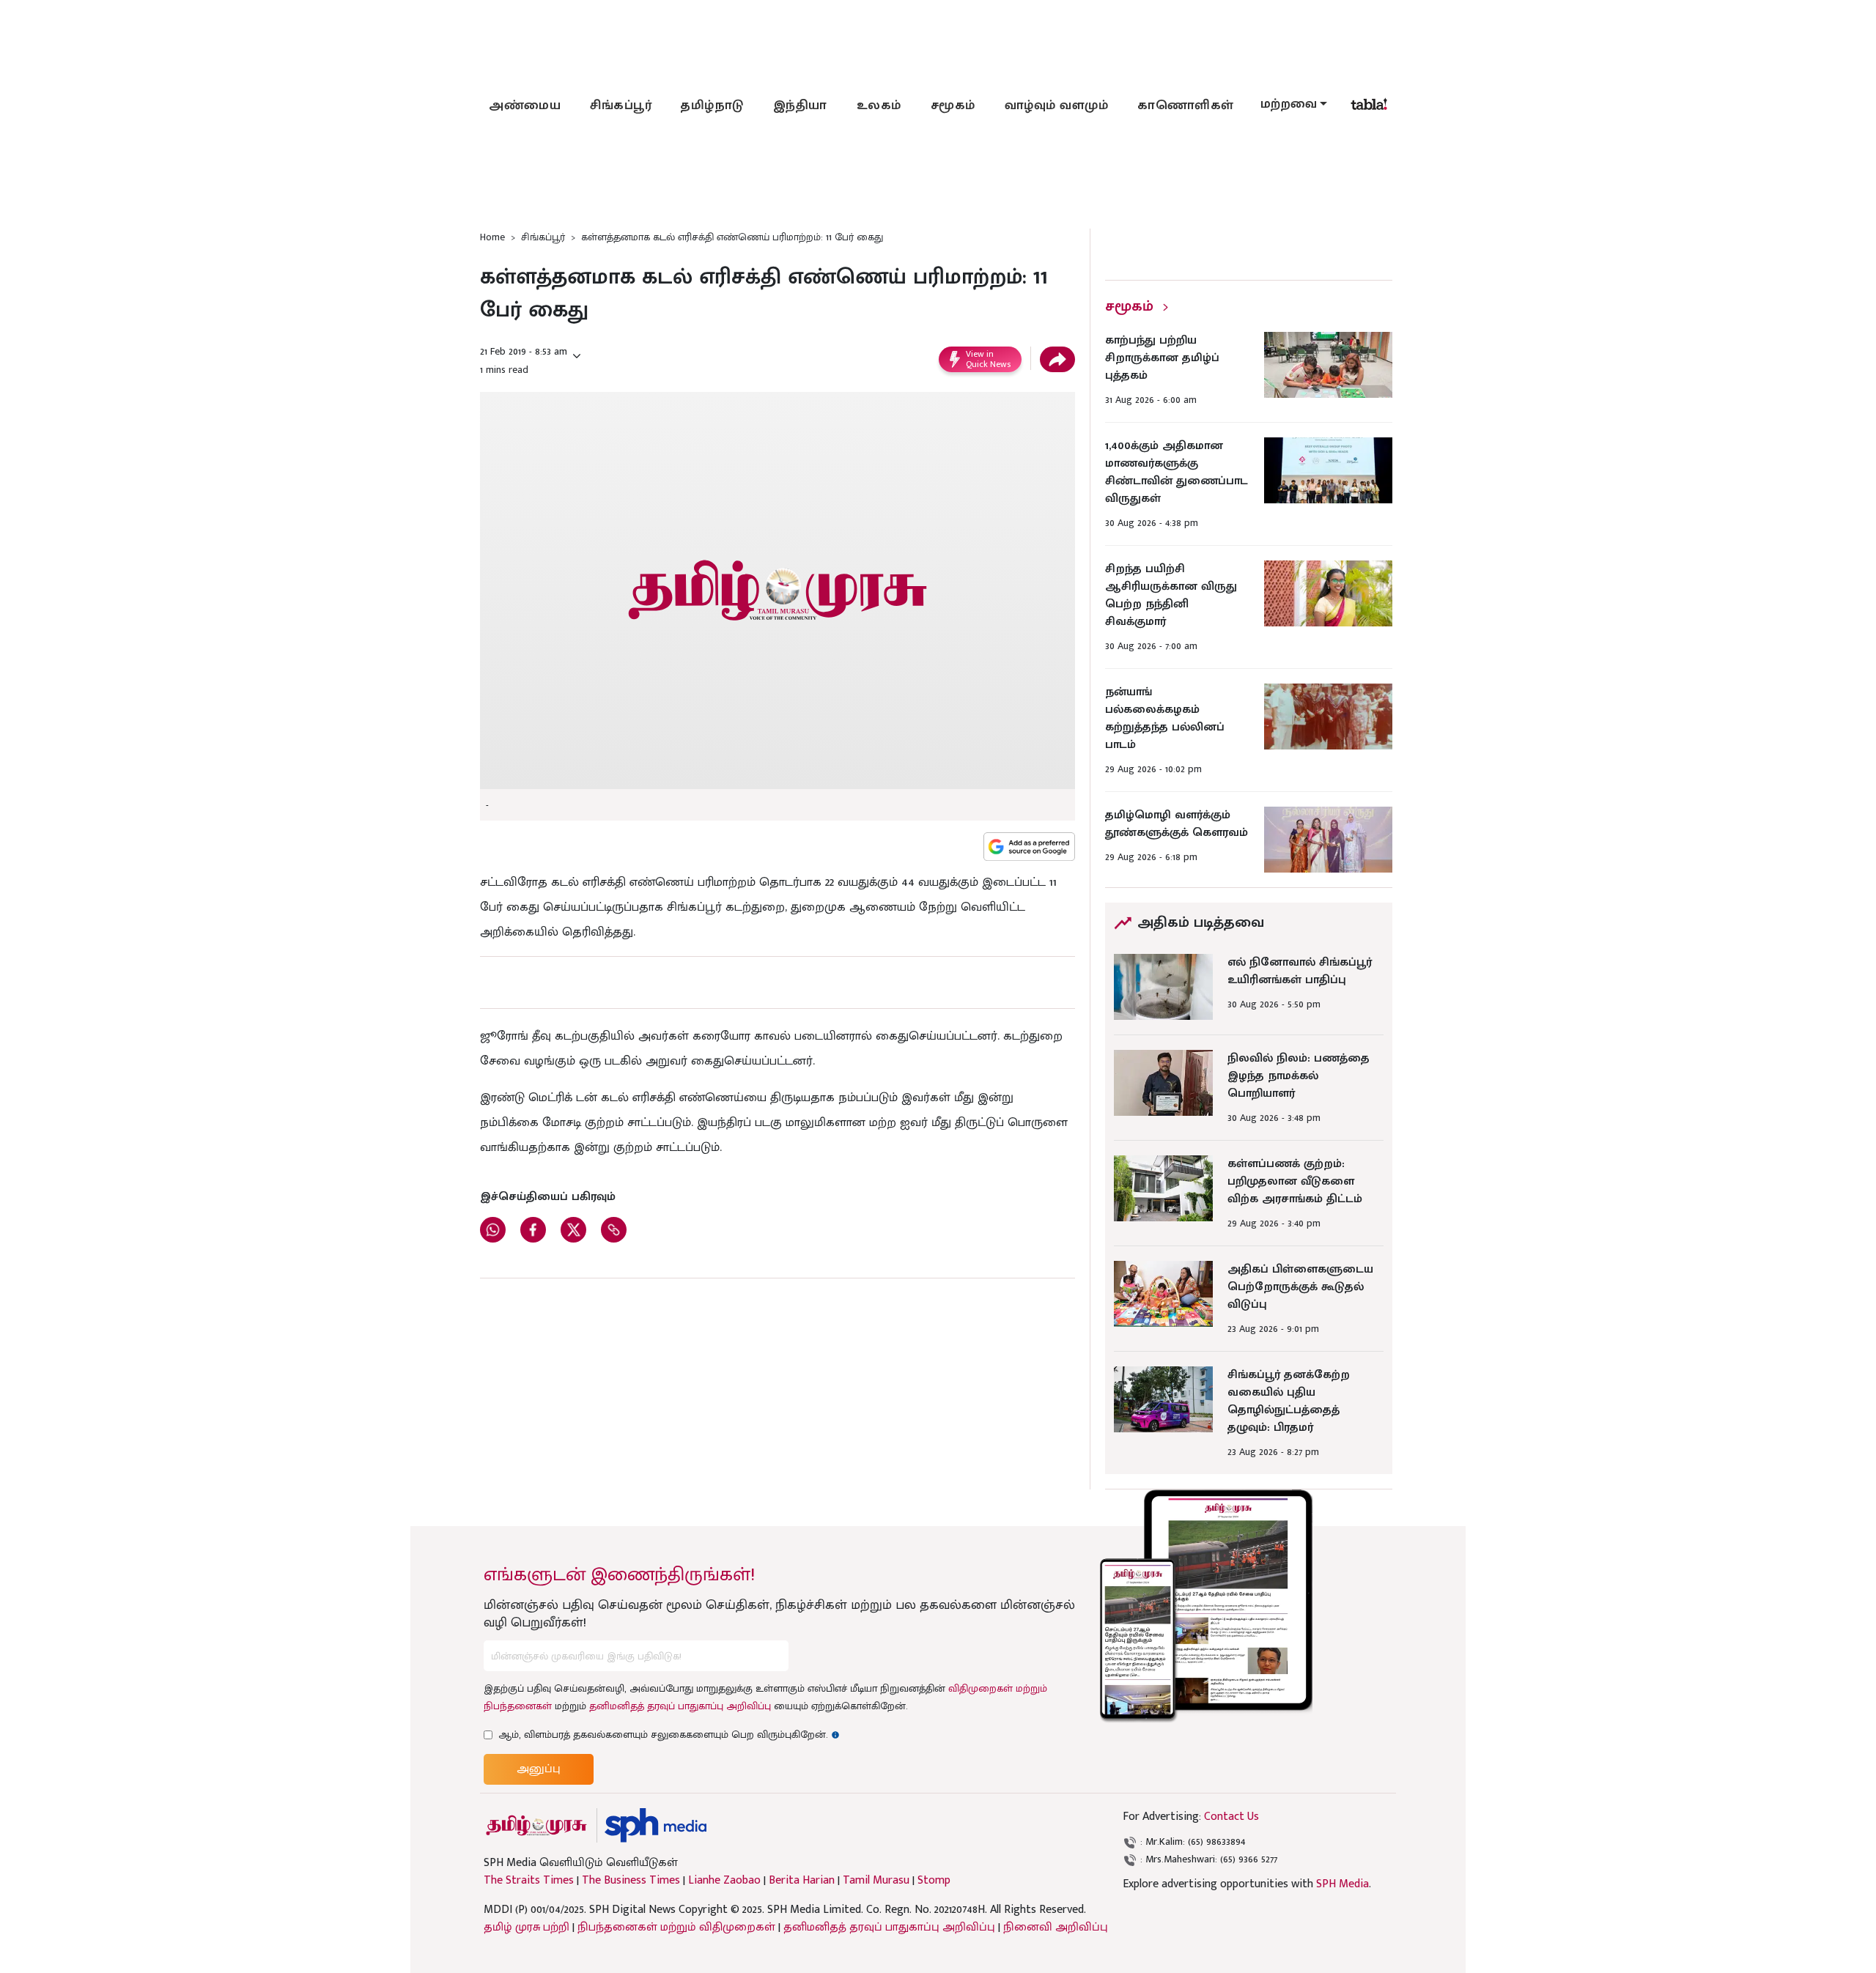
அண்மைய (525, 106)
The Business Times (631, 1881)
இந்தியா (800, 106)
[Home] (656, 1825)
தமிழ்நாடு (712, 106)
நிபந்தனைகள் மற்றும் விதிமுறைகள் (676, 1927)
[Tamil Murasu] (536, 1825)
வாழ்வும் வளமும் (1057, 106)
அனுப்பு (539, 1769)
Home (492, 237)
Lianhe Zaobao (724, 1881)
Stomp (934, 1881)
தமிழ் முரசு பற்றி (527, 1927)
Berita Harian (802, 1881)
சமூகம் (953, 106)
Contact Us (1231, 1817)
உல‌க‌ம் (879, 106)
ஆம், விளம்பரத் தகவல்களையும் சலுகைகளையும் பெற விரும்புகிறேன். (669, 1735)
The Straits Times (529, 1881)
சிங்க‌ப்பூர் (621, 106)
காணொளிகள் (1186, 106)
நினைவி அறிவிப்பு (1056, 1927)
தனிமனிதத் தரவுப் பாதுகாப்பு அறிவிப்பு (680, 1706)
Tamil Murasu (876, 1881)
